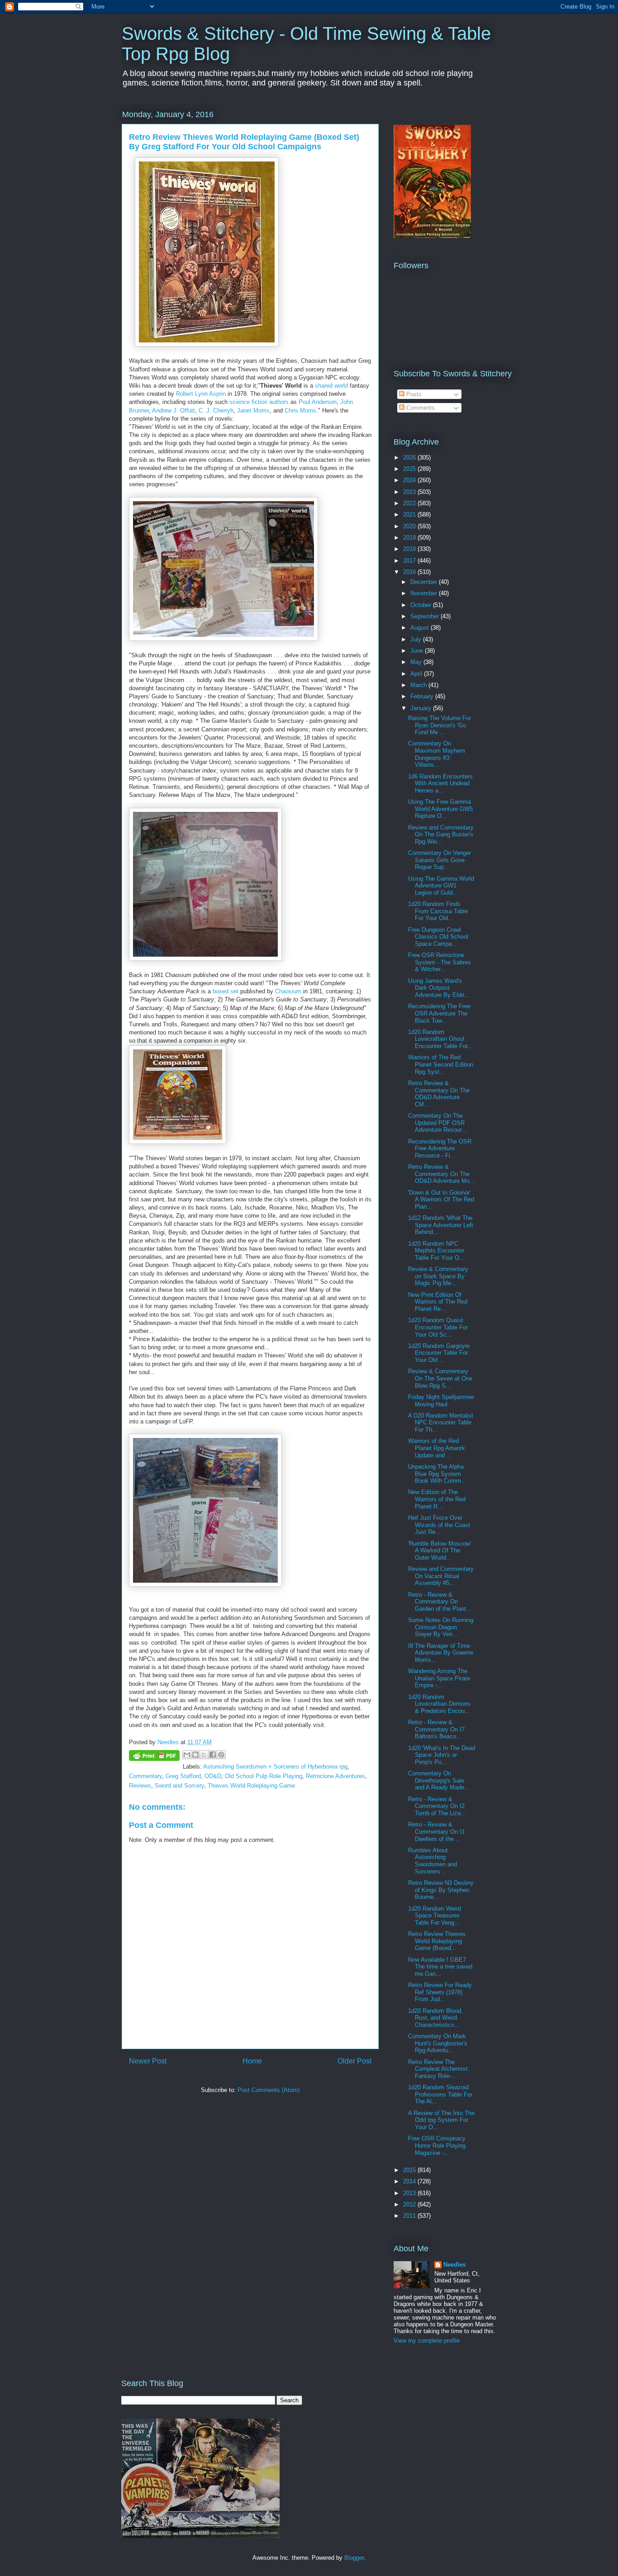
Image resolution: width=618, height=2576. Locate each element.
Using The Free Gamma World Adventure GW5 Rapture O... (440, 809)
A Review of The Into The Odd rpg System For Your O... (441, 2120)
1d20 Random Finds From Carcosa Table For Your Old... (438, 911)
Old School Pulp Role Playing (264, 1776)
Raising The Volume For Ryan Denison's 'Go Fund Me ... (440, 725)
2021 (410, 515)
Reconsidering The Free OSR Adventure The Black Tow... (439, 1013)
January (422, 708)
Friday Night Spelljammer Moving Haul (441, 1401)
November (425, 593)
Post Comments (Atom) (269, 2090)
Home (252, 2061)
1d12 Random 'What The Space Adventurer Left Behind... (441, 1225)
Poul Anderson (318, 402)
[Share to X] (204, 1755)
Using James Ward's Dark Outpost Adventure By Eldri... (439, 988)
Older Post (354, 2061)
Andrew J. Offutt (174, 410)
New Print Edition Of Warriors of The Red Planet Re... (438, 1302)
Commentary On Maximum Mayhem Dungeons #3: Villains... (437, 754)
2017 (410, 561)
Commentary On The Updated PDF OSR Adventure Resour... (437, 1123)
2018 (410, 549)
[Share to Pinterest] (221, 1755)
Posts (413, 394)
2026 (410, 458)
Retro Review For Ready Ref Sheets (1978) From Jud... (440, 1992)
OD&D (213, 1776)
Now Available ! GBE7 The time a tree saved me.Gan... (440, 1967)
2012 (410, 2204)
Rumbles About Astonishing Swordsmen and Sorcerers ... (433, 1861)
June (418, 651)
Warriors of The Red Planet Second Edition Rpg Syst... (441, 1064)
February (423, 696)
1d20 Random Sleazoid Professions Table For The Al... (440, 2094)
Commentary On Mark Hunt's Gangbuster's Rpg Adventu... (438, 2043)
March (419, 685)
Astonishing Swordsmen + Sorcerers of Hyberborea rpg (275, 1767)
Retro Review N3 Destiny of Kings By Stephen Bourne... (441, 1890)
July (417, 639)
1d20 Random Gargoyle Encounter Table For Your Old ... (439, 1353)
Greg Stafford (183, 1776)
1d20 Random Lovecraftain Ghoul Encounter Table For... (440, 1039)
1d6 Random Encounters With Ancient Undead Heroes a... (440, 783)
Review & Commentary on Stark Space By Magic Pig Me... (438, 1276)
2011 (410, 2216)
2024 (410, 480)
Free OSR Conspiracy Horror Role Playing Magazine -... (437, 2145)
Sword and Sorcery (179, 1786)
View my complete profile (427, 2341)
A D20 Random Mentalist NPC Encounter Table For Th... (441, 1423)
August (421, 628)
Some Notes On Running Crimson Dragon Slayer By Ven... (441, 1627)
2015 (410, 2170)
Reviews (140, 1786)
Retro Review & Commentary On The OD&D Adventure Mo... (442, 1174)
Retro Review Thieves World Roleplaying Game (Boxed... (437, 1941)
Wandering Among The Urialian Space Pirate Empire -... (439, 1678)
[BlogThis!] (195, 1755)
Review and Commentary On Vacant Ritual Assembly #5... (441, 1576)
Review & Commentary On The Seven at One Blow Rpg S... (440, 1378)
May (417, 662)
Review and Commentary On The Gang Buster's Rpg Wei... (441, 835)
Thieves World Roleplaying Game (251, 1786)
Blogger (354, 2558)
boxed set (226, 991)
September (425, 616)
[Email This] (187, 1755)
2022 (410, 503)
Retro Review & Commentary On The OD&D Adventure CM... (439, 1094)
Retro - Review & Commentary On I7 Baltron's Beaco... (436, 1729)
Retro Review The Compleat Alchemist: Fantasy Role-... (439, 2069)
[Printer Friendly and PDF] (154, 1757)
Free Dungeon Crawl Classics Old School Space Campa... (438, 937)
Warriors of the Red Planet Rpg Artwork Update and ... (437, 1448)
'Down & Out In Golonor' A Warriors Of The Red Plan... (441, 1200)
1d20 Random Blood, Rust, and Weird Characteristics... (435, 2018)
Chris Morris (300, 410)
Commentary (145, 1776)
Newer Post (148, 2061)
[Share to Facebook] (213, 1755)
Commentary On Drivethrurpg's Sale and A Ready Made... (439, 1780)
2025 (410, 469)
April (417, 674)
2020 (410, 526)
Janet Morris (253, 410)
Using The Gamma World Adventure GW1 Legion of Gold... (441, 886)
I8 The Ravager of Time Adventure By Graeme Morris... (441, 1653)
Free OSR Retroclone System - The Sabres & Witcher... (440, 962)
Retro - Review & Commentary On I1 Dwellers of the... (436, 1831)
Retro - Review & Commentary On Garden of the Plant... (440, 1602)
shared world (331, 386)
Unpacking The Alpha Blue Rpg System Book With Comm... (437, 1474)
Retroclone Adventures (335, 1776)
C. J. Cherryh (216, 410)
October (422, 605)
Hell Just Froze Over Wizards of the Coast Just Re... (439, 1525)
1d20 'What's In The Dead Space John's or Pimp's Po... (442, 1755)
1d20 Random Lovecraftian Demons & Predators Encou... (439, 1704)
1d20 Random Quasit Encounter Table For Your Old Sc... (438, 1327)
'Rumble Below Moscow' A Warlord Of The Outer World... (440, 1551)
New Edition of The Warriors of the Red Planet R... (437, 1499)
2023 (410, 492)
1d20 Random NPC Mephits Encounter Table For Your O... (436, 1251)
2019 (410, 538)
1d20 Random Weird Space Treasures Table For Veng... (435, 1916)
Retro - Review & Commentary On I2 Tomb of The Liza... (437, 1806)
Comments (420, 408)
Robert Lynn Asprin (201, 394)
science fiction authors (259, 402)
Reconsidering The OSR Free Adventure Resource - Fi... (440, 1148)
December (425, 582)
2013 (410, 2193)
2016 (410, 572)
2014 (410, 2181)
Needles (454, 2265)
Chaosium (288, 991)
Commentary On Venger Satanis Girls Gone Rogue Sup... (440, 860)
